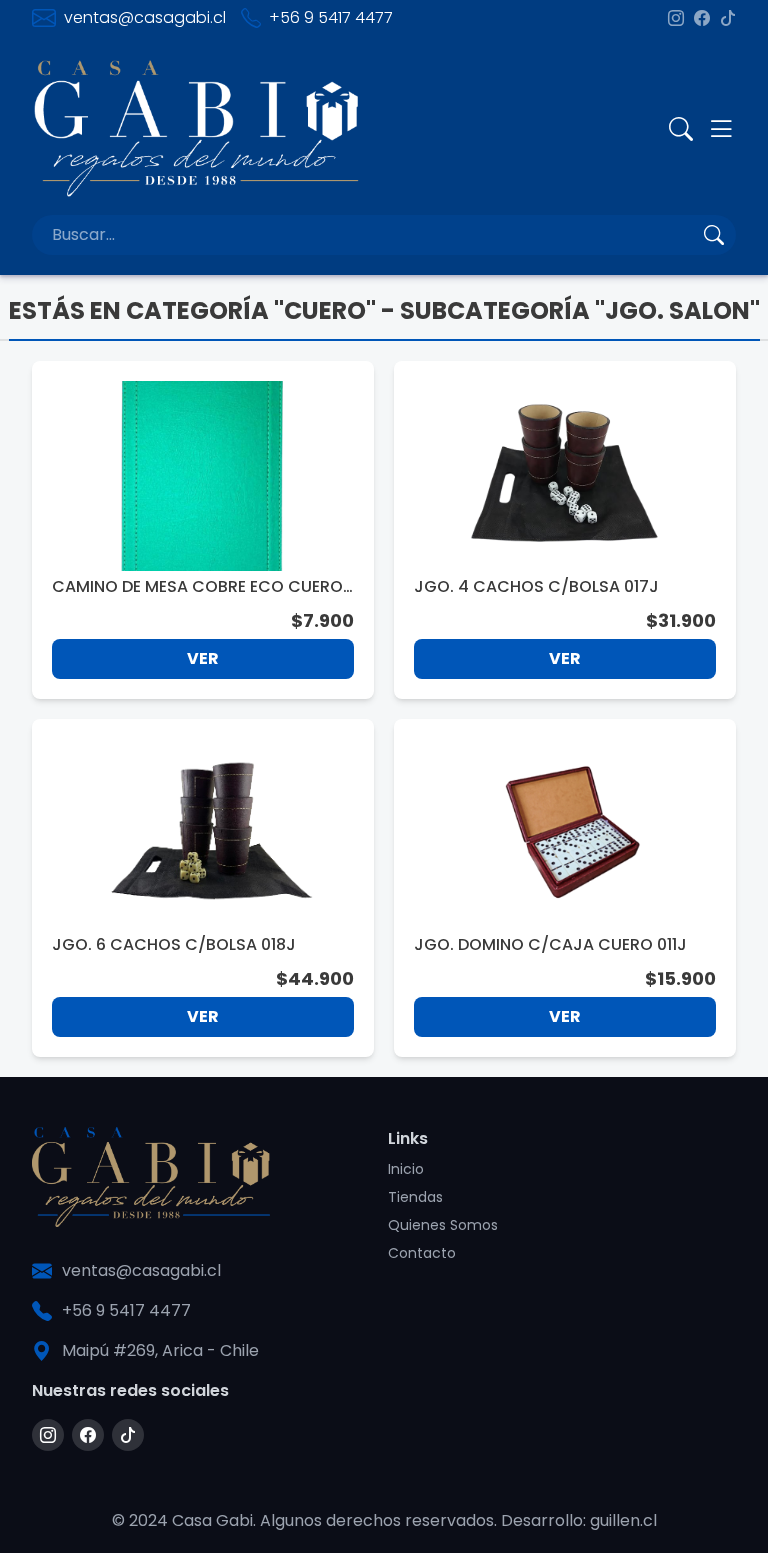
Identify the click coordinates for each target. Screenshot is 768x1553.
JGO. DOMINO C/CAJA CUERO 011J (550, 944)
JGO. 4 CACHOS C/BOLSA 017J (536, 586)
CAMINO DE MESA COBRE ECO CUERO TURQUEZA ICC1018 (197, 587)
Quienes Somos (443, 1225)
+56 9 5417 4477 (331, 17)
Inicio (406, 1169)
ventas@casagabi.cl (145, 17)
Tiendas (415, 1197)
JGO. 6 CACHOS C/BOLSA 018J (174, 944)
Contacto (422, 1253)
